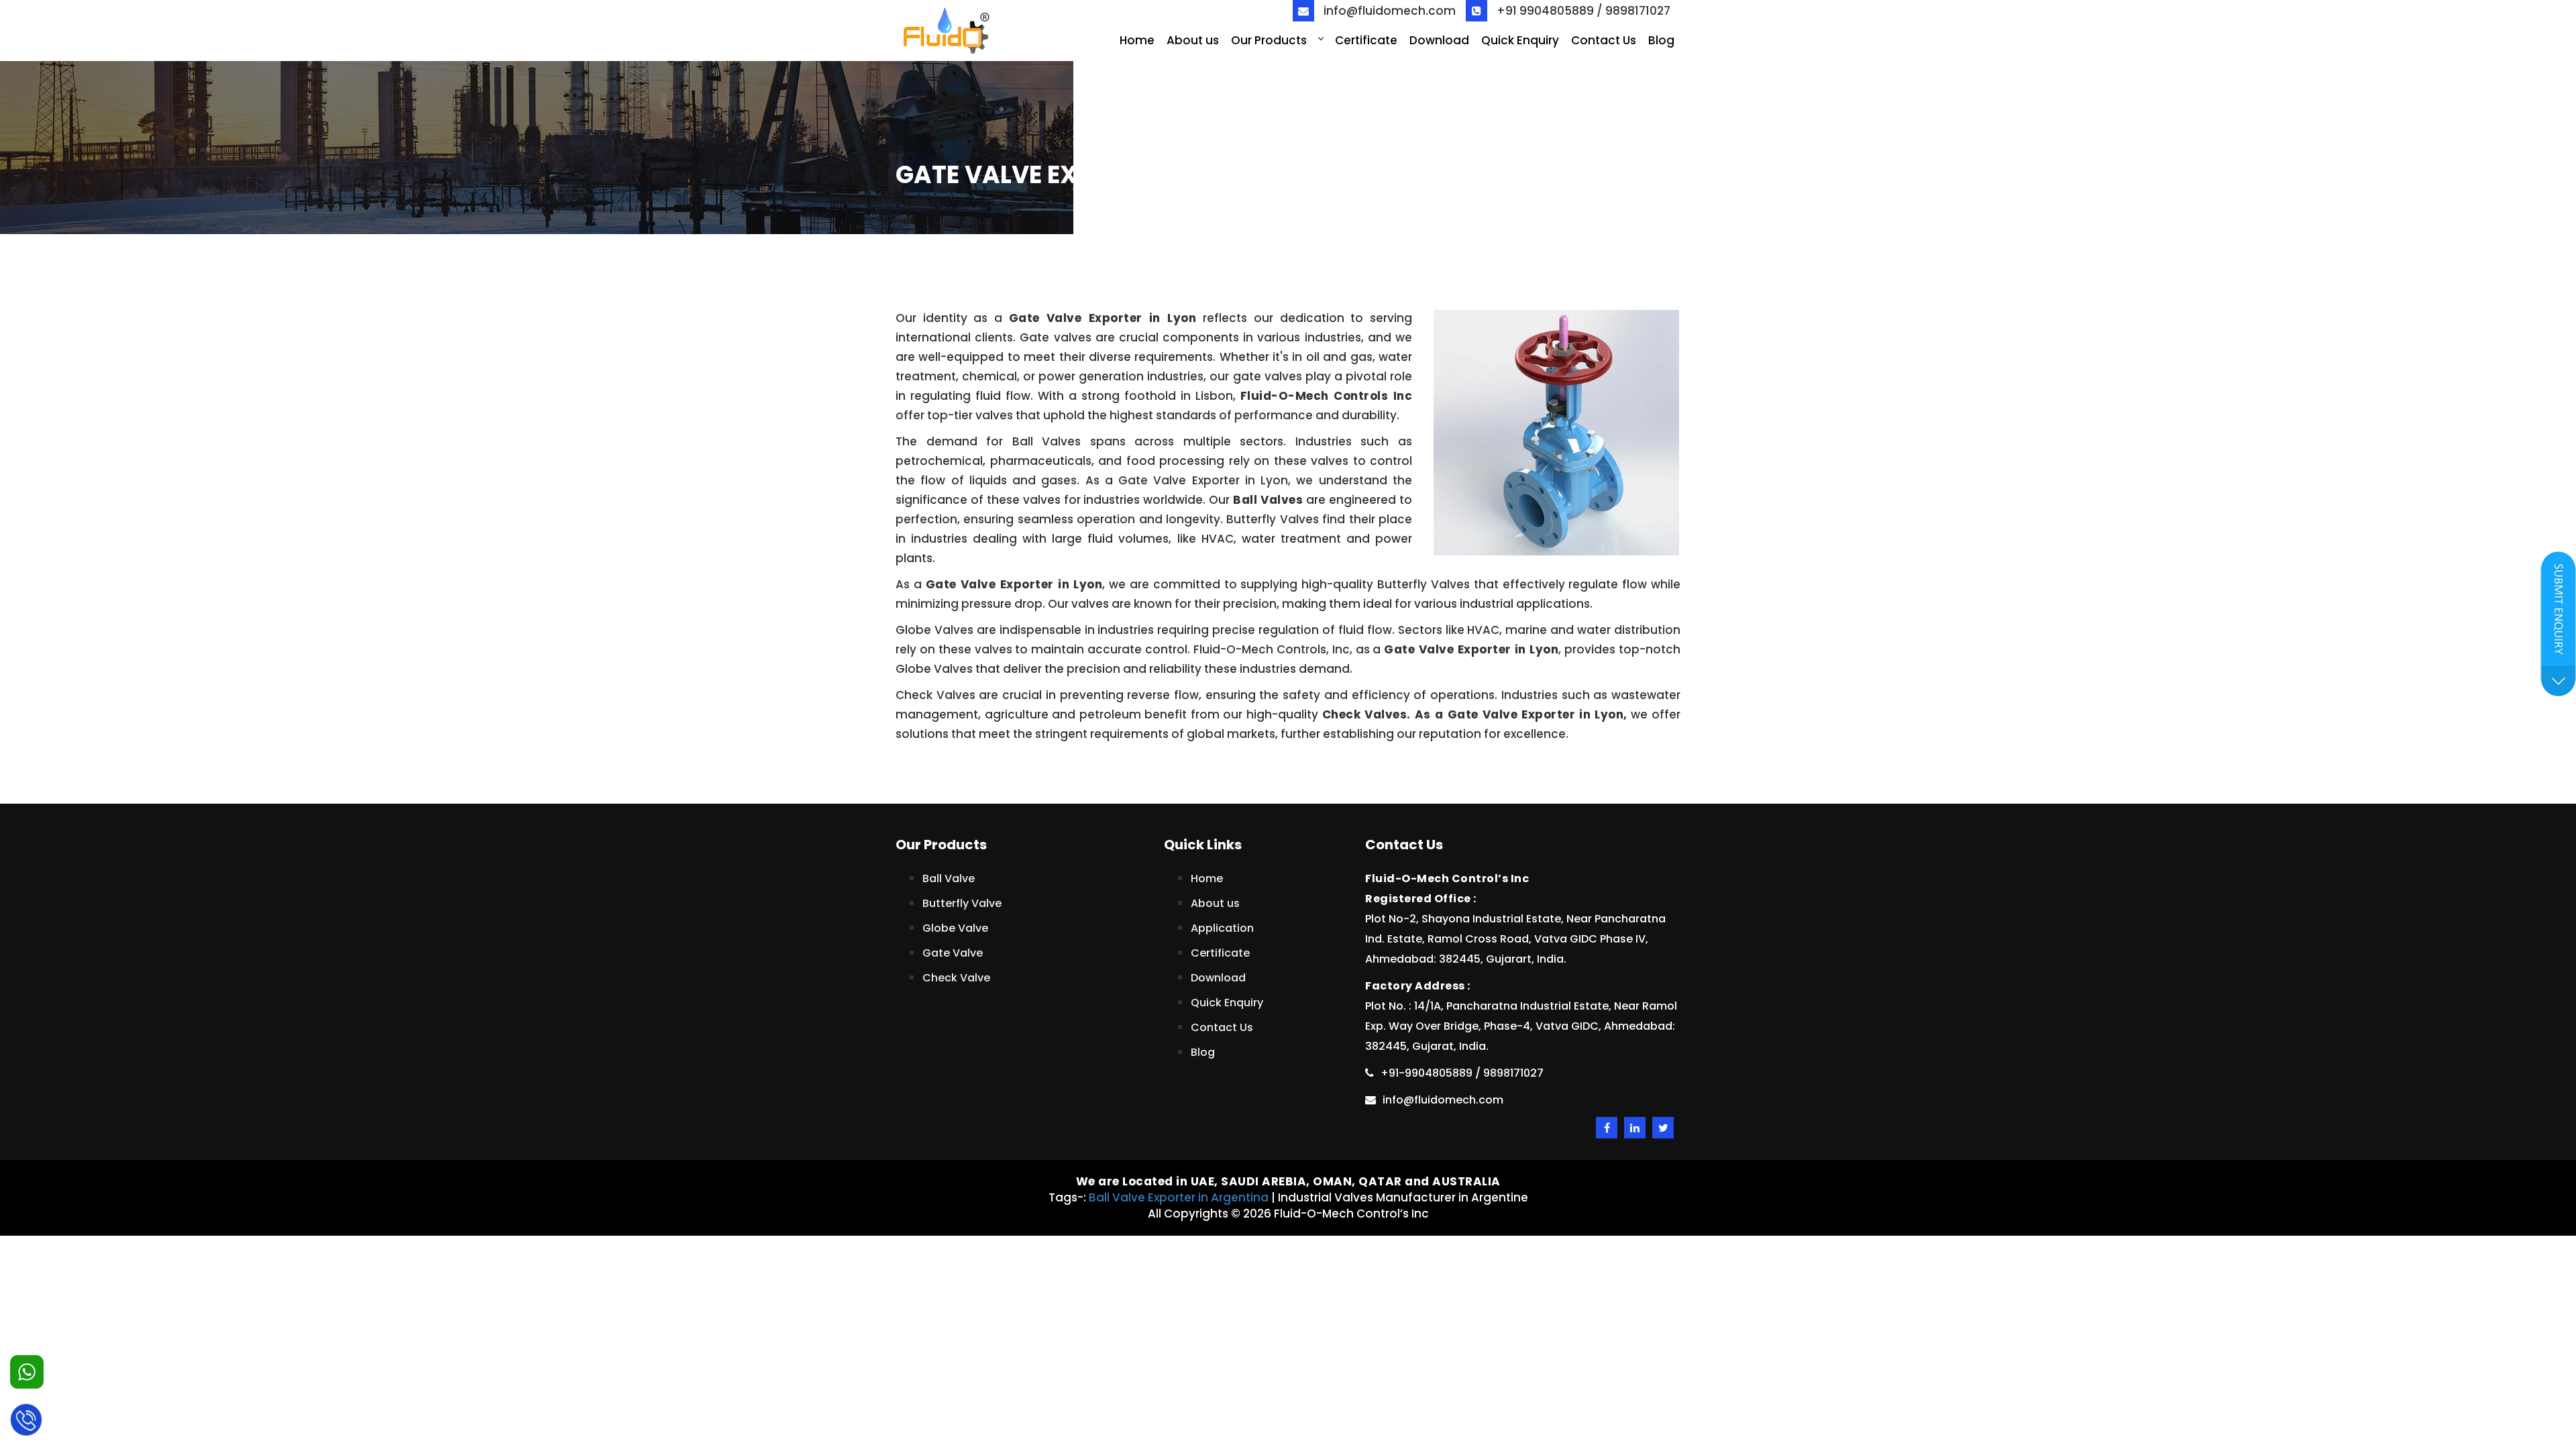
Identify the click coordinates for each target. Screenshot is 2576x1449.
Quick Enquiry (1520, 40)
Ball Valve (949, 878)
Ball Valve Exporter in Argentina (1179, 1197)
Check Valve (956, 978)
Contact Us (1604, 40)
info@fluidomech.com (1388, 11)
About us (1193, 40)
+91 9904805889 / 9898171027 (1582, 11)
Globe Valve (955, 928)
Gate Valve (953, 953)
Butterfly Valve (962, 903)
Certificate (1366, 40)
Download (1439, 40)
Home (1137, 40)
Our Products (1269, 40)
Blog (1661, 40)
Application (1222, 928)
